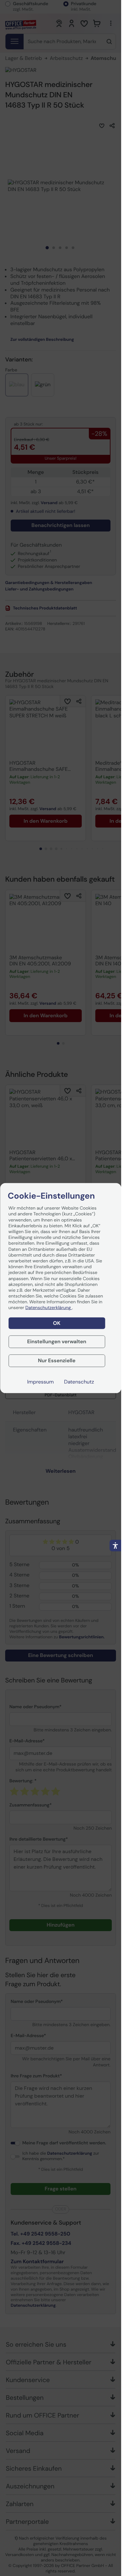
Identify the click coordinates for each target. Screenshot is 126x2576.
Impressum (40, 1382)
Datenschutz (79, 1382)
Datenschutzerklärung (49, 1308)
